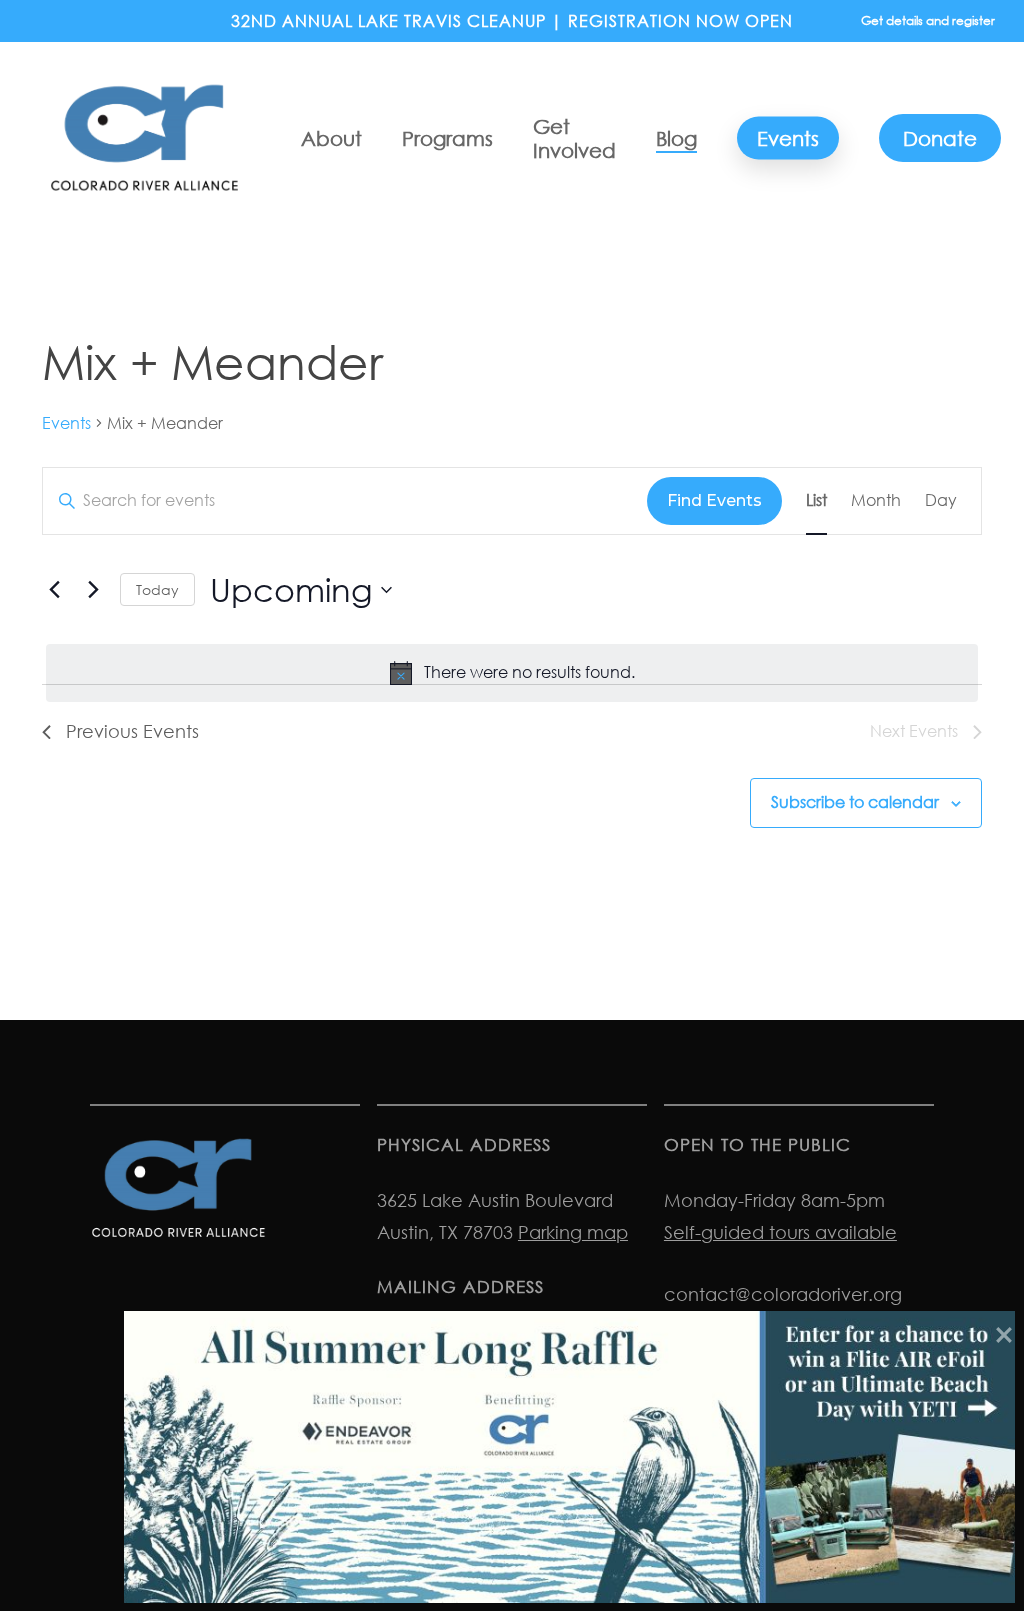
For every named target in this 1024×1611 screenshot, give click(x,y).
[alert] (512, 673)
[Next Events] (93, 590)
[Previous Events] (54, 590)
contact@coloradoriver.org (783, 1294)
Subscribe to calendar (855, 802)
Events (66, 423)
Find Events (714, 500)
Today (157, 589)
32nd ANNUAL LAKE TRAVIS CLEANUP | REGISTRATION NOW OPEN (512, 21)
